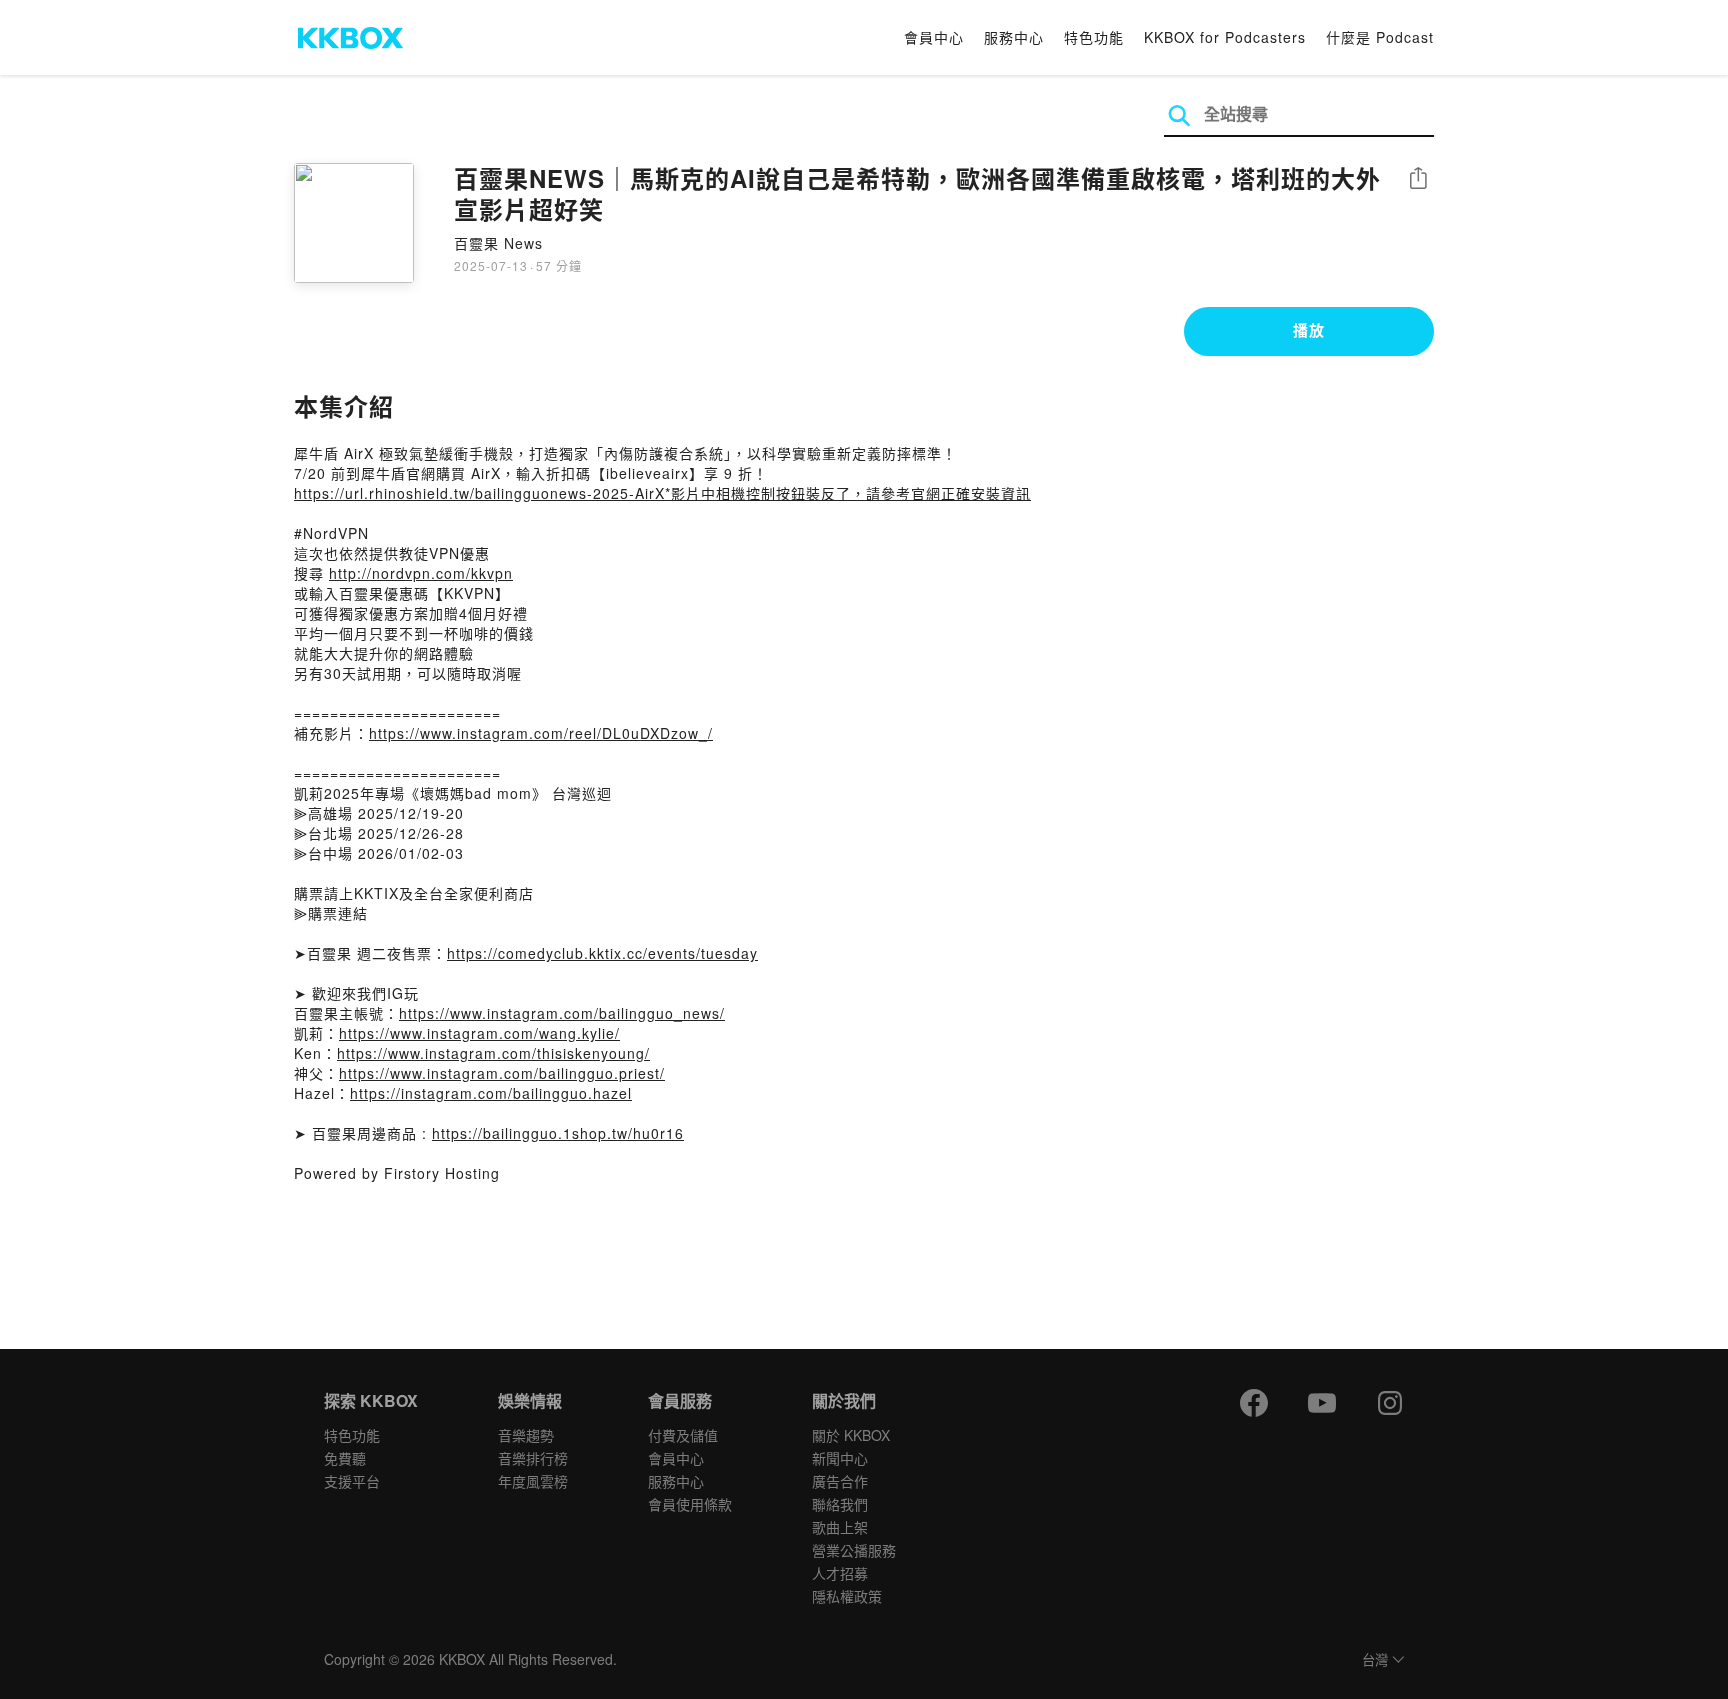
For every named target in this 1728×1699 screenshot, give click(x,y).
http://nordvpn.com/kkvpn (421, 573)
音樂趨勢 (526, 1435)
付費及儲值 (683, 1435)
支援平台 (352, 1481)
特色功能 (1094, 37)
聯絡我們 (840, 1504)
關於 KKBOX (851, 1435)
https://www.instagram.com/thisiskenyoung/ (493, 1053)
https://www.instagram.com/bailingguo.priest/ (502, 1073)
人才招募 (840, 1573)
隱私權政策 (847, 1596)
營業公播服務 (854, 1550)
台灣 (1375, 1660)
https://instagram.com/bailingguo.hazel (491, 1093)
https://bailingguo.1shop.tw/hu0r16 (558, 1133)
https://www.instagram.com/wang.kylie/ (479, 1033)
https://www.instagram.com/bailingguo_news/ (562, 1013)
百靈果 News (498, 243)
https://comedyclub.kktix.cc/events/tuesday (602, 953)
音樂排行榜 (533, 1458)
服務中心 (1014, 37)
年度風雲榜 (533, 1481)
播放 (1309, 330)
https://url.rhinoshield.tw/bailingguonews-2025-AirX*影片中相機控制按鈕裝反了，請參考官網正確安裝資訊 (662, 493)
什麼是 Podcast (1380, 37)
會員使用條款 (690, 1504)
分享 (1418, 179)
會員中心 (934, 37)
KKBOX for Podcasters (1225, 37)
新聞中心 (840, 1458)
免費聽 (345, 1458)
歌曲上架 (840, 1527)
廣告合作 (840, 1481)
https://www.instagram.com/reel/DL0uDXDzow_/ (541, 733)
